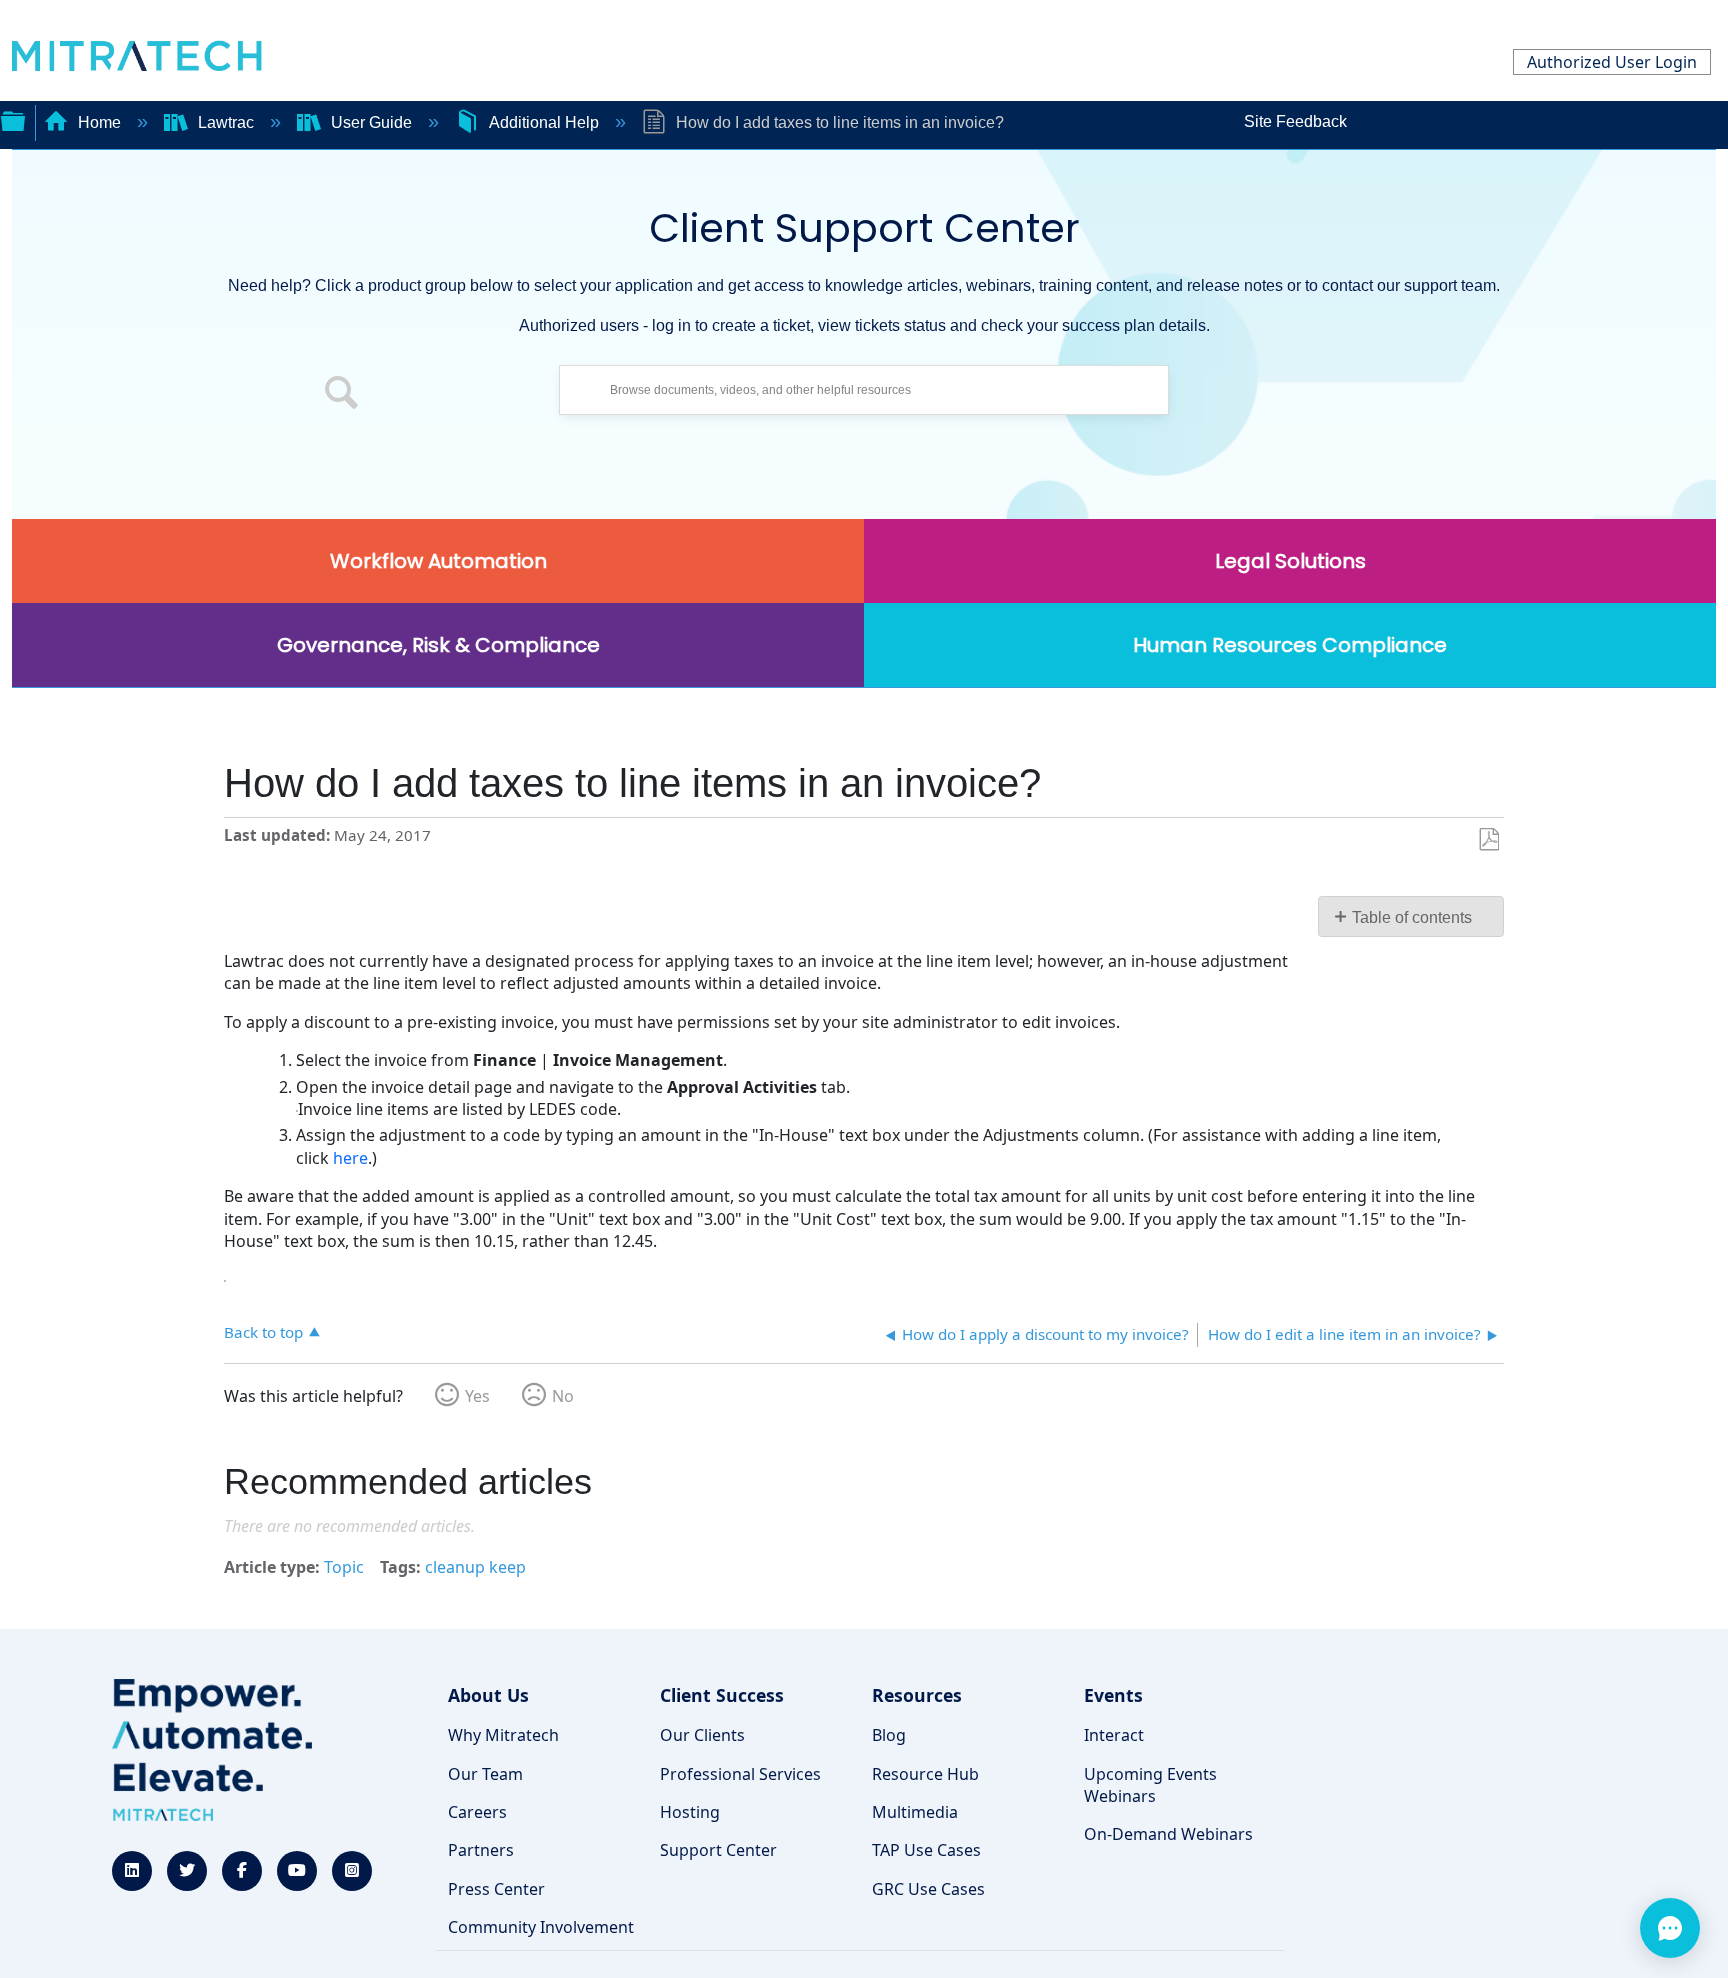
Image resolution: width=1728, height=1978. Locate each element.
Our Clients (702, 1735)
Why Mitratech (503, 1735)
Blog (889, 1735)
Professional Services (740, 1774)
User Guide (371, 122)
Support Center (718, 1850)
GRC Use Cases (928, 1889)
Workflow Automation (438, 561)
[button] (342, 395)
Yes (477, 1396)
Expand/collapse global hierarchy (13, 119)
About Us (488, 1695)
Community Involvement (541, 1927)
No (563, 1396)
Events (1113, 1695)
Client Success (722, 1695)
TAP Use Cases (926, 1850)
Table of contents (1412, 917)
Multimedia (915, 1812)
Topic (344, 1567)
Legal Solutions (1290, 561)
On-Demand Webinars (1168, 1834)
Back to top (263, 1331)
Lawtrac (226, 122)
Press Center (496, 1889)
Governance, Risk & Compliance (438, 645)
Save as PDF (1488, 840)
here (350, 1158)
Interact (1114, 1735)
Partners (481, 1850)
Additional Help (544, 122)
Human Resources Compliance (1290, 645)
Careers (477, 1812)
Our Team (485, 1774)
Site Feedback (1295, 121)
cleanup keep (475, 1567)
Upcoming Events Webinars (1150, 1785)
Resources (917, 1695)
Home (99, 122)
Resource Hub (925, 1774)
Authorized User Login (1612, 62)
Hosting (690, 1812)
